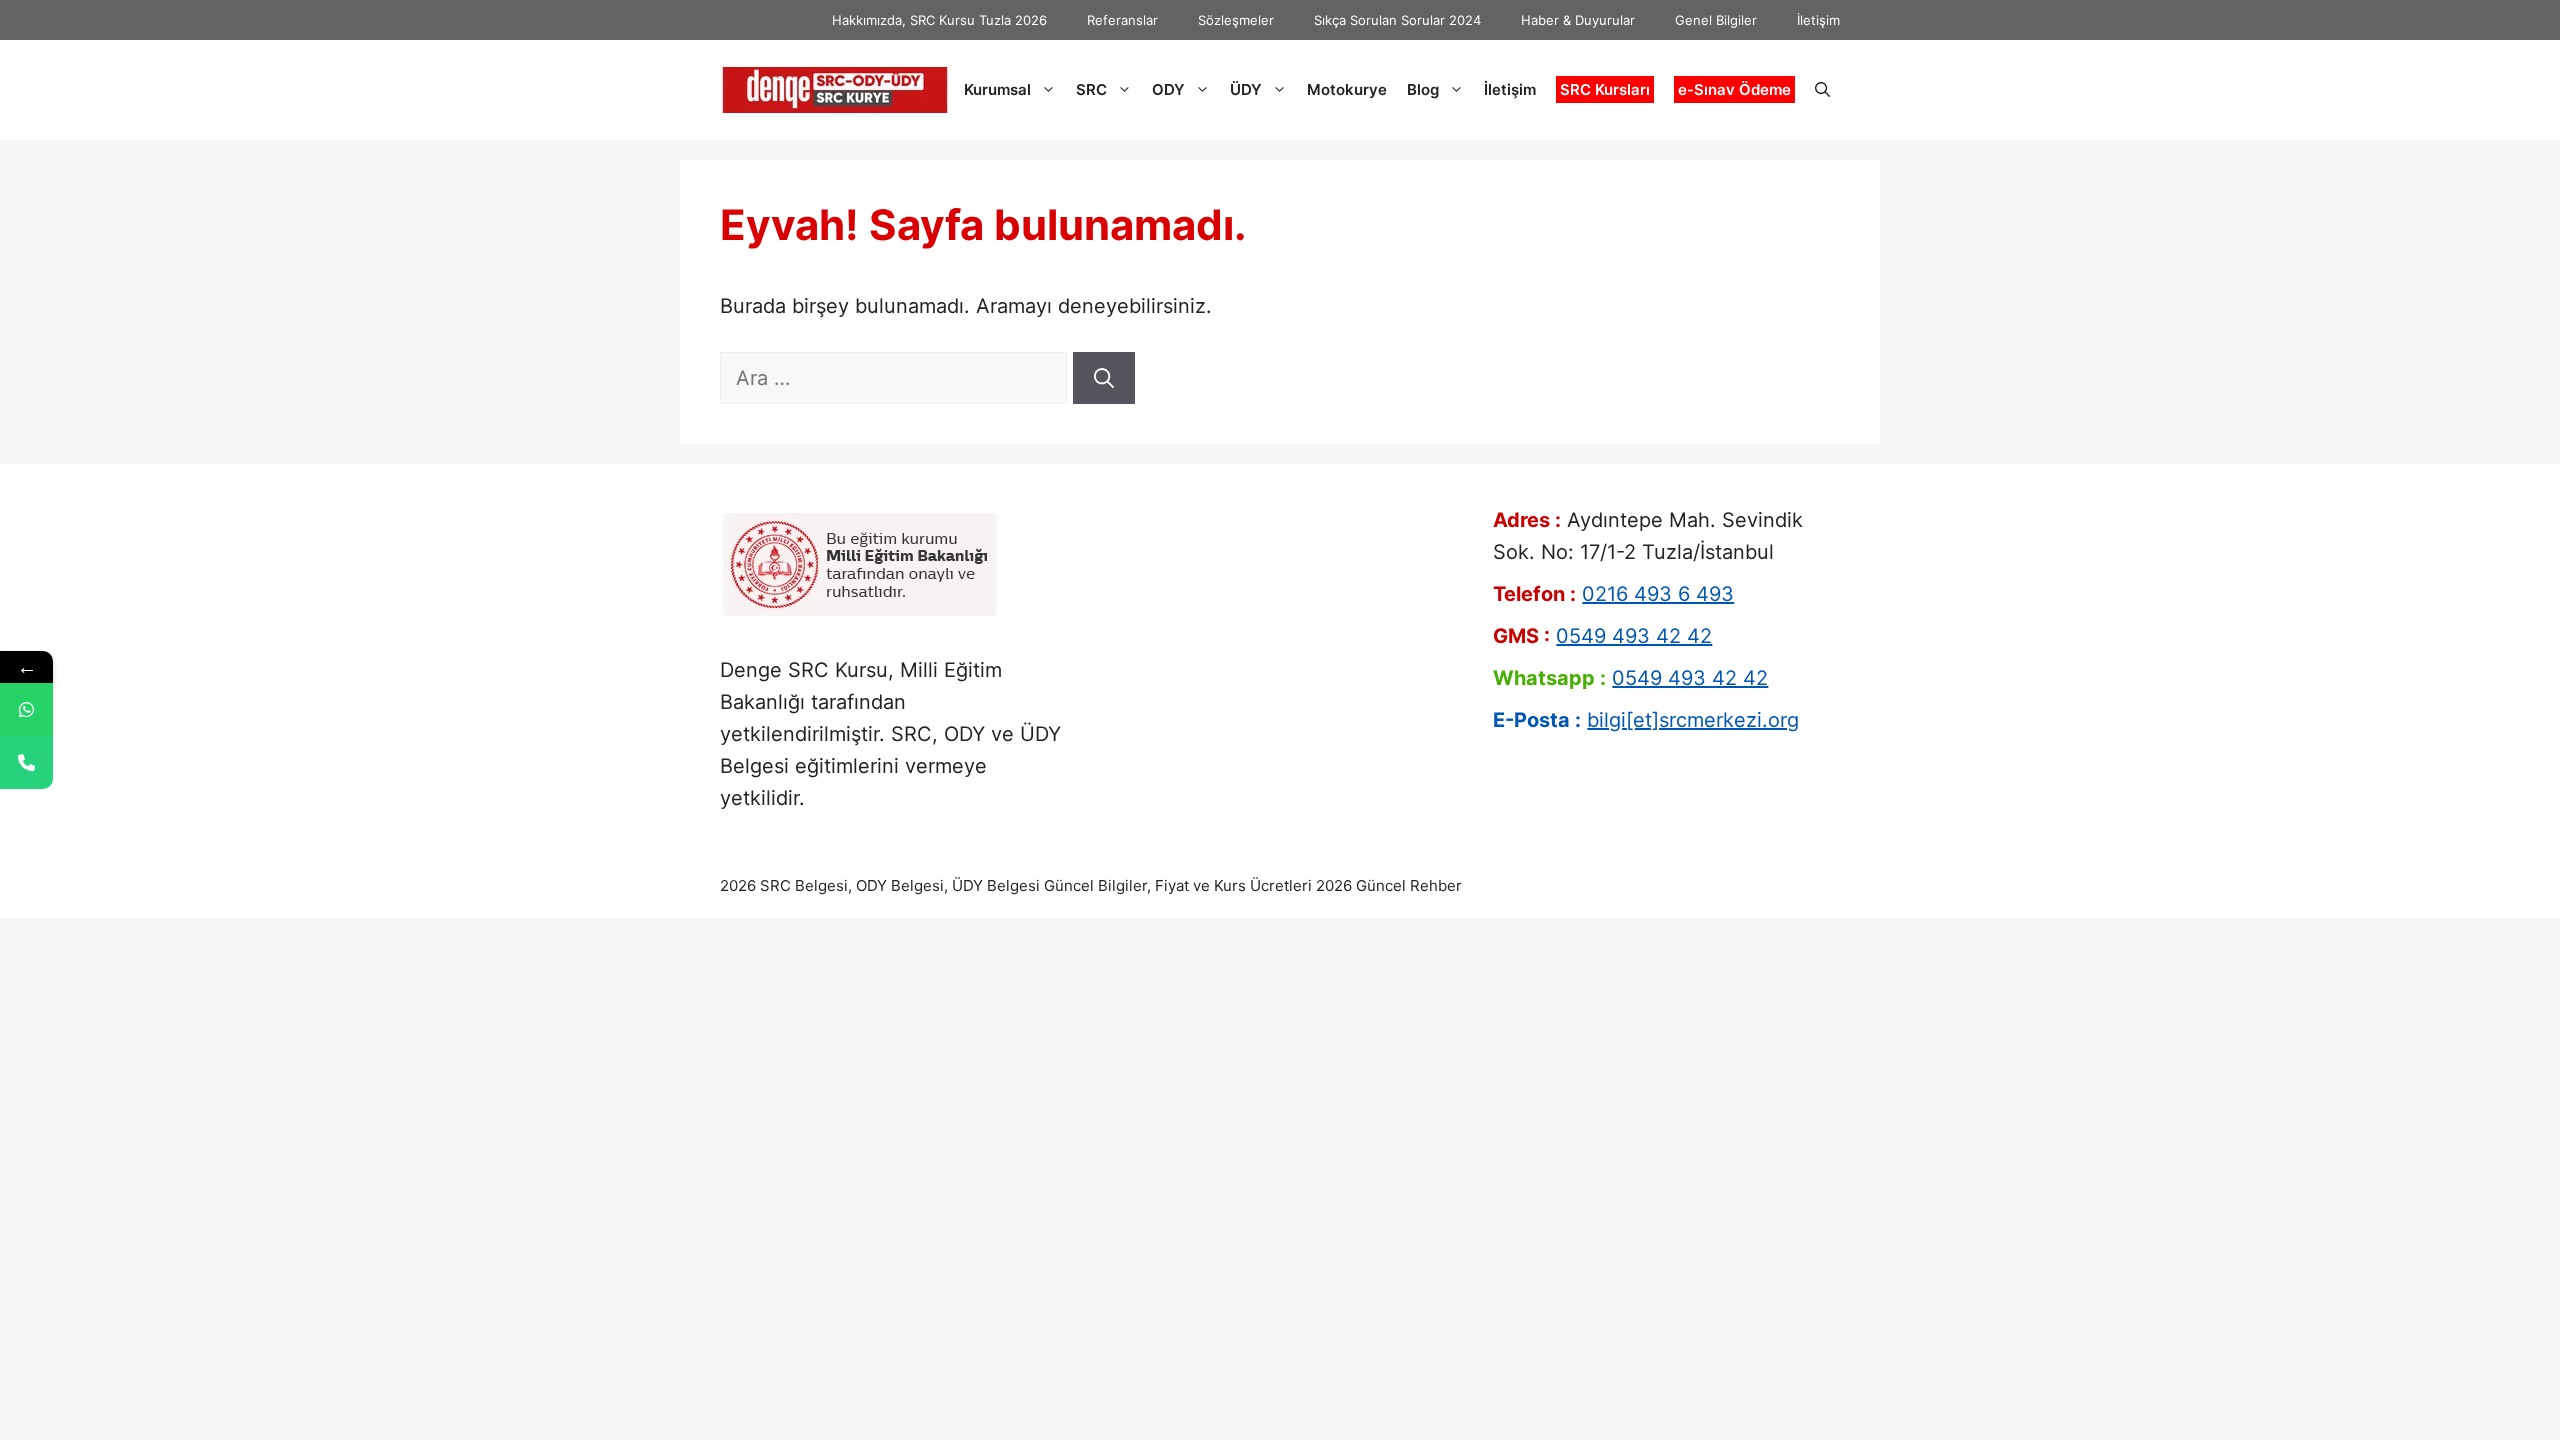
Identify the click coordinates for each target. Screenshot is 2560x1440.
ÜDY (1246, 89)
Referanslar (1122, 20)
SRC (1091, 89)
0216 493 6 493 (1658, 594)
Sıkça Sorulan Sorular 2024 (1397, 20)
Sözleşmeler (1236, 20)
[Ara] (1104, 378)
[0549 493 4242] (26, 709)
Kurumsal (997, 89)
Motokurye (1347, 89)
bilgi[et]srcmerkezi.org (1693, 720)
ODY (1168, 89)
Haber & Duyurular (1578, 20)
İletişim (1818, 20)
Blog (1423, 89)
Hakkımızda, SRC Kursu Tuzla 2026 (939, 20)
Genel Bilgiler (1716, 20)
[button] (1822, 90)
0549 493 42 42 (1634, 636)
